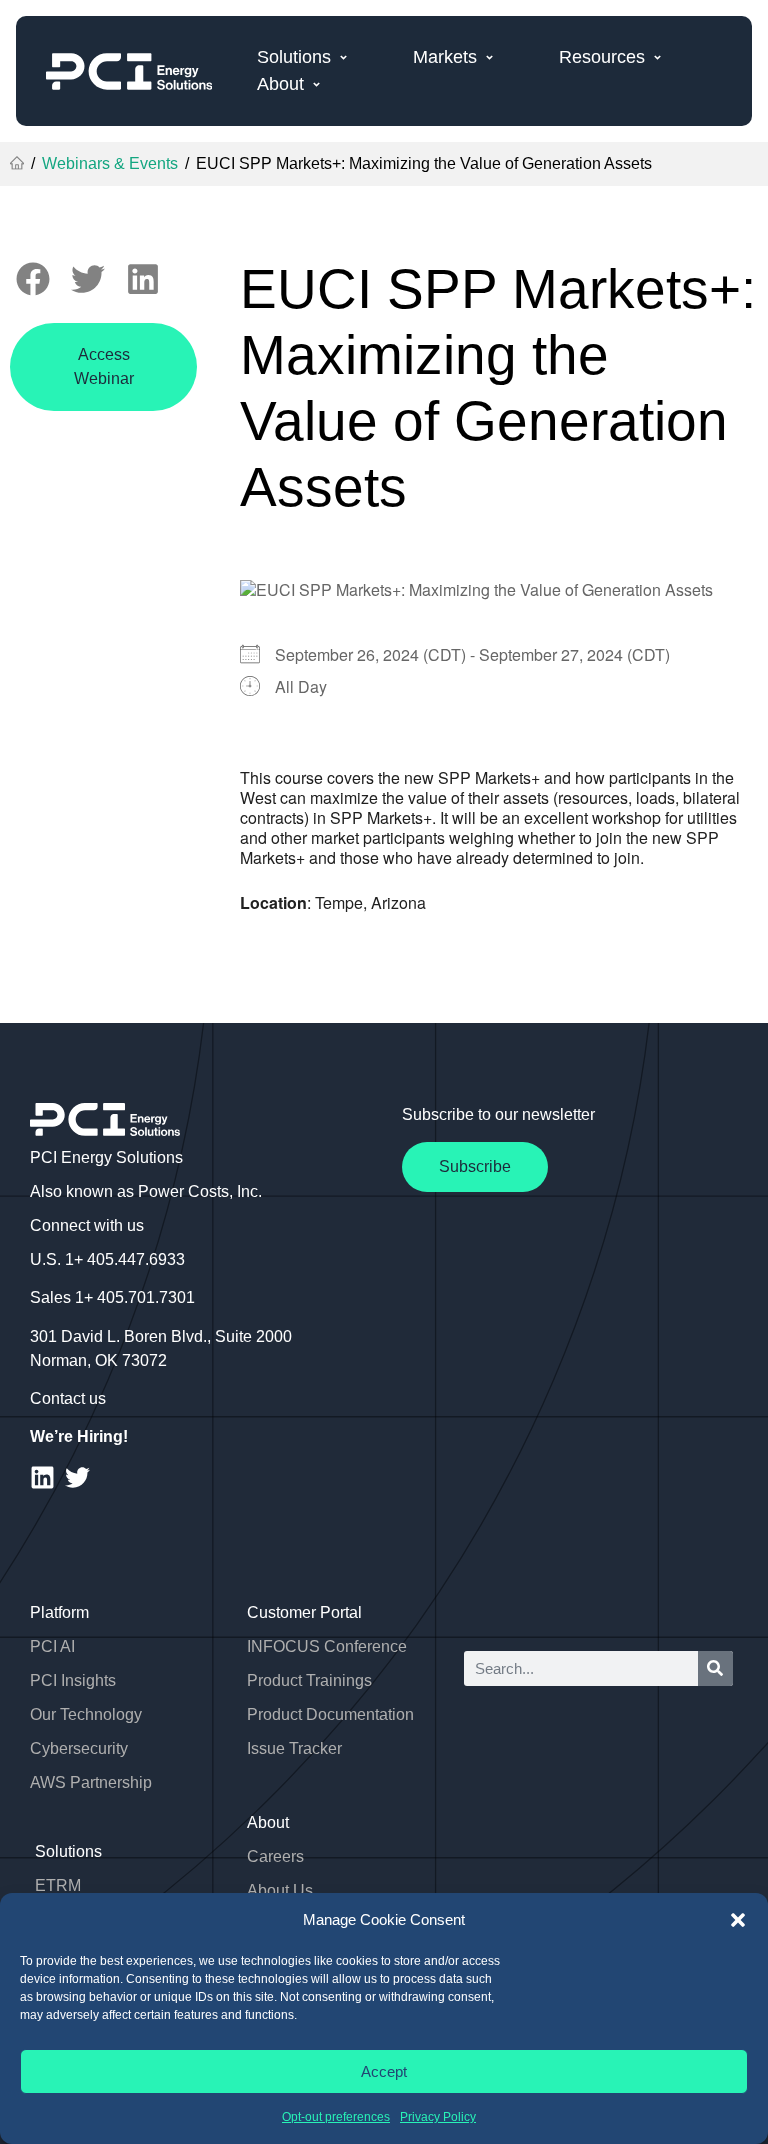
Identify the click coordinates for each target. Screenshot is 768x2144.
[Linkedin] (42, 1477)
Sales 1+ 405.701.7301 (112, 1297)
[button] (738, 1920)
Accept (384, 2071)
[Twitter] (77, 1477)
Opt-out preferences (336, 2117)
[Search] (715, 1668)
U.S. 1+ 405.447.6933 (107, 1259)
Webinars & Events (110, 163)
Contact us (68, 1398)
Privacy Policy (438, 2117)
